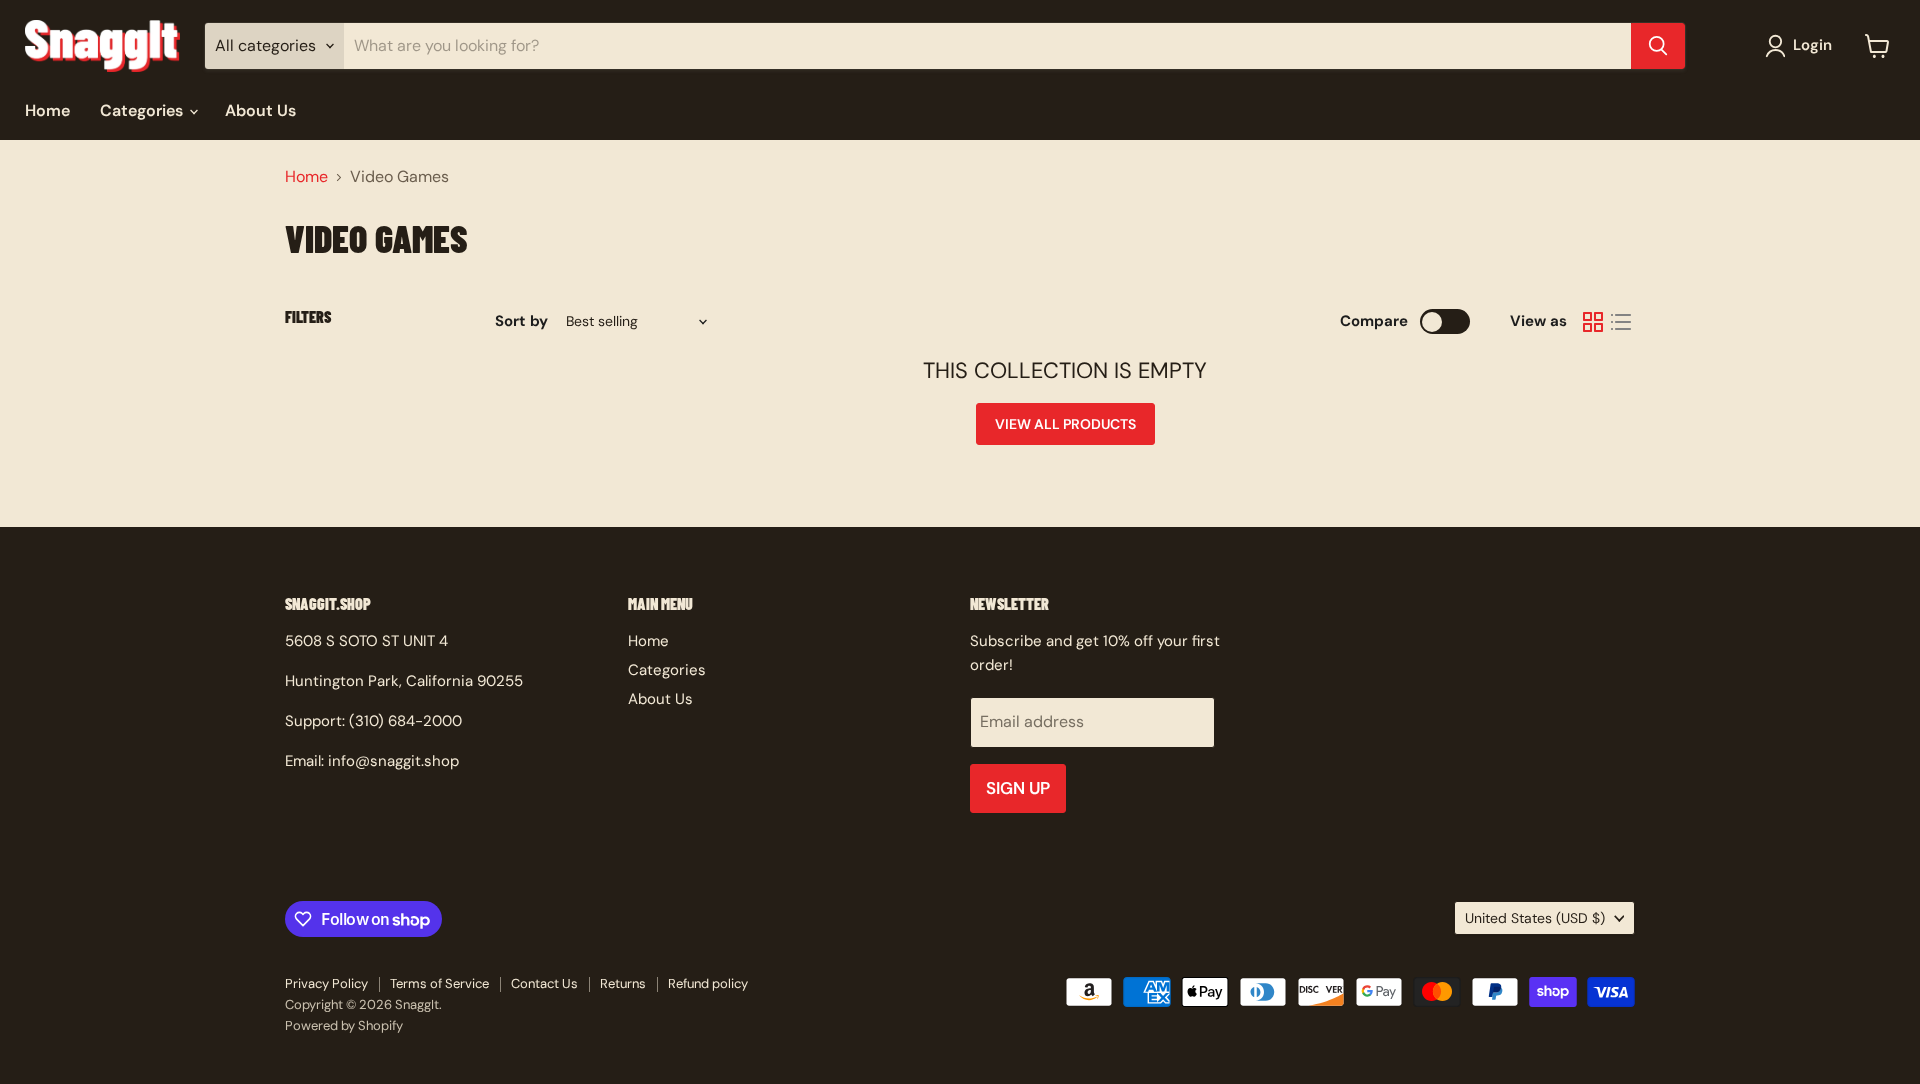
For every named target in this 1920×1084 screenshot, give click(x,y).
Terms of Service (439, 983)
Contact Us (544, 983)
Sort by (521, 321)
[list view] (1621, 322)
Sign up (1018, 788)
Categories (143, 110)
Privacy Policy (326, 983)
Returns (623, 983)
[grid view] (1593, 322)
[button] (1802, 46)
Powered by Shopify (344, 1025)
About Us (260, 110)
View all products (1065, 424)
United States (1535, 918)
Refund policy (708, 983)
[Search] (1658, 46)
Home (47, 110)
